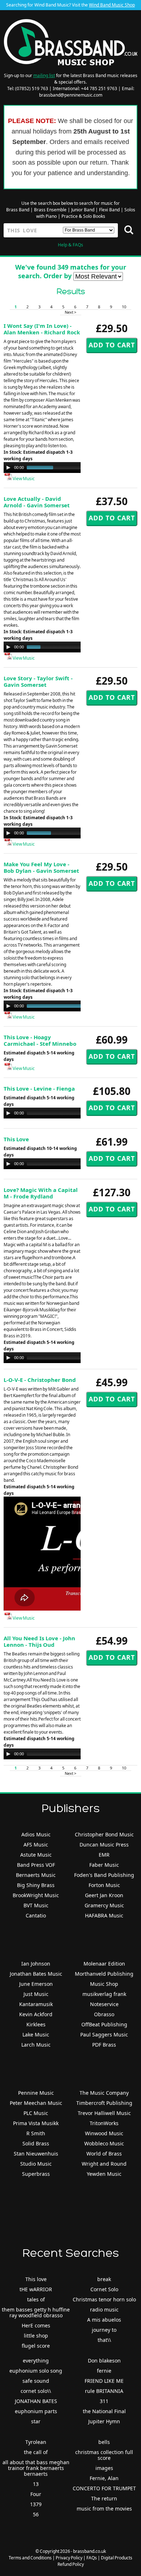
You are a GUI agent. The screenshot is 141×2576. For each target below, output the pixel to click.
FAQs (92, 2558)
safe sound (36, 2381)
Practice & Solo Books (83, 216)
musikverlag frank (104, 1994)
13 (36, 2484)
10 (124, 307)
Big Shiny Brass (36, 1885)
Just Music (36, 1994)
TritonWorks (104, 2123)
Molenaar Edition (104, 1964)
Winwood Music (104, 2133)
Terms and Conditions (30, 2558)
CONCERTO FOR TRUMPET (104, 2488)
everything (36, 2361)
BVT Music (36, 1905)
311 (104, 2401)
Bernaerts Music (36, 1875)
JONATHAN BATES (36, 2401)
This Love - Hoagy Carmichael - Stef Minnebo (40, 1040)
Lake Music (36, 2034)
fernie (104, 2371)
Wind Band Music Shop (112, 5)
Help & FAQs (70, 245)
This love (36, 2279)
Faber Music (104, 1865)
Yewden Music (104, 2174)
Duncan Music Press (104, 1845)
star (36, 2421)
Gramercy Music (104, 1905)
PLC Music (36, 2113)
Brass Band (18, 210)
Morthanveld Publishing (104, 1974)
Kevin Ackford (36, 2014)
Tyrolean (36, 2442)
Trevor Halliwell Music (104, 2113)
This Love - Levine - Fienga (39, 1088)
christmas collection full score (104, 2455)
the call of (36, 2452)
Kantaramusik (36, 2004)
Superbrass (36, 2174)
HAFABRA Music (104, 1915)
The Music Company (104, 2093)
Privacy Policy (69, 2558)
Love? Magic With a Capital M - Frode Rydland (41, 1193)
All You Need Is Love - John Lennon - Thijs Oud (39, 1641)
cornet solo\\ (36, 2391)
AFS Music (36, 1845)
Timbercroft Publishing (104, 2103)
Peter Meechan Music (36, 2103)
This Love (16, 1139)
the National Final (104, 2411)
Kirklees (36, 2024)
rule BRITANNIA (104, 2391)
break (104, 2279)
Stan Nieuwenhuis (36, 2154)
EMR (104, 1855)
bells (104, 2442)
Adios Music (36, 1834)
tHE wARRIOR (36, 2289)
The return (104, 2498)
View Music (23, 479)
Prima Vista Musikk (36, 2123)
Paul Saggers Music (104, 2034)
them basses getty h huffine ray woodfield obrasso (36, 2312)
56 (36, 2514)
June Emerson (36, 1984)
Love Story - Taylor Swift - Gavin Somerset (38, 681)
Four (36, 2494)
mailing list (44, 75)
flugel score (36, 2346)
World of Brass (104, 2154)
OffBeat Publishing (104, 2024)
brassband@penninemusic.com (71, 95)
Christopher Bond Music (104, 1834)
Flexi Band (109, 210)
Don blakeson (104, 2361)
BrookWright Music (36, 1895)
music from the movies (104, 2509)
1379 (36, 2504)
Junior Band (83, 210)
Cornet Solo (104, 2289)
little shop (36, 2336)
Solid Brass (36, 2143)
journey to (104, 2330)
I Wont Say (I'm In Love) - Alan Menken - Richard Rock (42, 329)
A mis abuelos (104, 2320)
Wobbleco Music (104, 2143)
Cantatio (36, 1915)
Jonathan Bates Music (36, 1974)
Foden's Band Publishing (104, 1875)
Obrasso (104, 2014)
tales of (36, 2299)
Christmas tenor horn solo (104, 2299)
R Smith (36, 2133)
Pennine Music (36, 2093)
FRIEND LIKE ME (104, 2381)
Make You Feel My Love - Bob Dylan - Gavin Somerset (41, 867)
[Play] (8, 468)
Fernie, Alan (104, 2478)
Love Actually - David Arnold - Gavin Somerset (37, 502)
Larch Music (36, 2045)
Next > (70, 312)
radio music (104, 2309)
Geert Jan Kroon (104, 1895)
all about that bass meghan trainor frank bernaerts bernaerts (36, 2468)
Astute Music (36, 1855)
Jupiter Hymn (104, 2421)
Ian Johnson (36, 1964)
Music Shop (104, 1984)
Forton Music (104, 1885)
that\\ (104, 2340)
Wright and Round (104, 2164)
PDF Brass (104, 2045)
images (104, 2468)
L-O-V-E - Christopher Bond (40, 1380)
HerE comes (36, 2325)
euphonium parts (36, 2411)
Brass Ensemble (50, 210)
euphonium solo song (36, 2371)
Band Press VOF (36, 1865)
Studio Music (36, 2164)
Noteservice (104, 2004)
